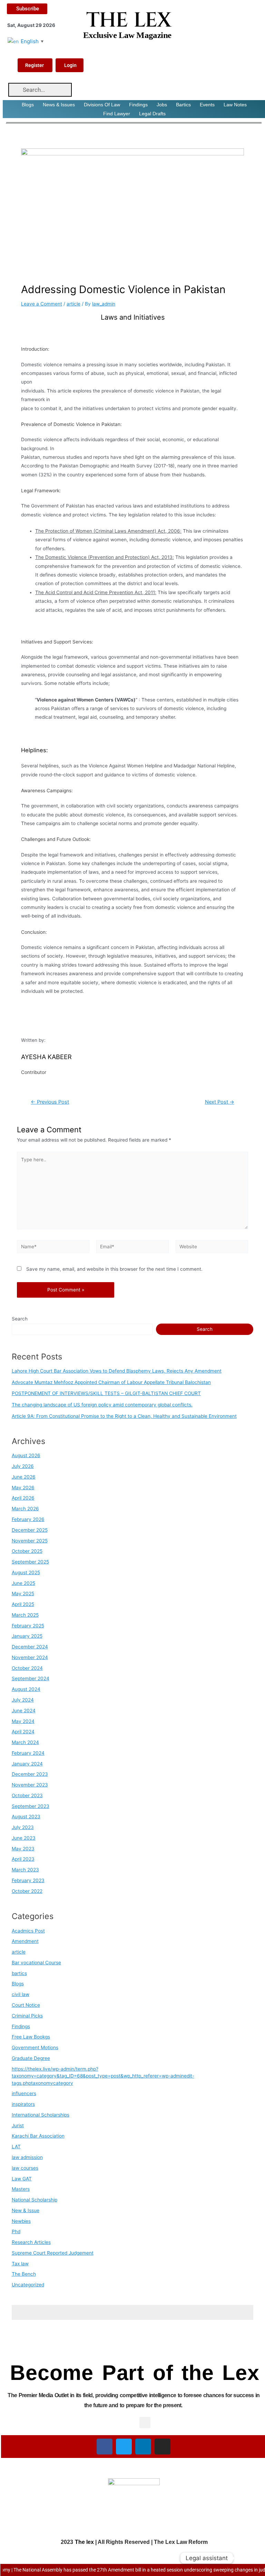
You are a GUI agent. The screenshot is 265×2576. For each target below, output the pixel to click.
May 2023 (23, 1849)
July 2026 (23, 1466)
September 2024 (31, 1678)
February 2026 (28, 1519)
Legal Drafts (152, 114)
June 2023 (24, 1838)
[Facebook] (105, 2447)
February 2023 (28, 1880)
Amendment (25, 1941)
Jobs (162, 105)
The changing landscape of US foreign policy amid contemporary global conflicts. (102, 1405)
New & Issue (26, 2210)
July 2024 (23, 1700)
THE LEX (129, 20)
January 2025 (27, 1636)
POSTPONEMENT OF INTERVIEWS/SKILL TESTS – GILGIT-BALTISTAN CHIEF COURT (106, 1393)
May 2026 (23, 1488)
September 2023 (31, 1806)
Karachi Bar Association (38, 2136)
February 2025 (28, 1626)
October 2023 (27, 1795)
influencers (24, 2093)
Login (70, 65)
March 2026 (25, 1509)
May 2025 (23, 1594)
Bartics (183, 105)
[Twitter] (124, 2447)
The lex (84, 2542)
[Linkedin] (143, 2447)
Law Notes (235, 105)
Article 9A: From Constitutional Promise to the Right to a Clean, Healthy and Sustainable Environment (124, 1416)
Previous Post (50, 1102)
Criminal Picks (27, 2016)
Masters (21, 2189)
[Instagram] (163, 2447)
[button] (145, 2423)
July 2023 (23, 1827)
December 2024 (30, 1647)
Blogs (28, 105)
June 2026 (24, 1477)
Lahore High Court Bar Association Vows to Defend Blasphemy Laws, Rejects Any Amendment (117, 1371)
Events (207, 105)
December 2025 (30, 1530)
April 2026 (23, 1498)
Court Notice (26, 2005)
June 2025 (23, 1583)
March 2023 (25, 1870)
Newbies (21, 2221)
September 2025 (30, 1562)
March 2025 (25, 1615)
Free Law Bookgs (31, 2037)
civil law (21, 1994)
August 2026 (26, 1455)
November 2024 (30, 1657)
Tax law (20, 2264)
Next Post (220, 1102)
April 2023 (23, 1859)
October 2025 (27, 1551)
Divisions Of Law (102, 105)
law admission (27, 2157)
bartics (19, 1973)
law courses (25, 2168)
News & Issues (59, 105)
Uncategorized (28, 2285)
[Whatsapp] (246, 2558)
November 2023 (30, 1785)
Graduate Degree (31, 2058)
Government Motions (35, 2047)
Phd (16, 2231)
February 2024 (28, 1753)
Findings (138, 105)
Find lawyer (117, 114)
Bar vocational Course (36, 1963)
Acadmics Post (28, 1931)
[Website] (212, 1248)
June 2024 (24, 1711)
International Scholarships (41, 2115)
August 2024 (26, 1689)
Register (35, 65)
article (73, 304)
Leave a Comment (42, 304)
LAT (16, 2147)
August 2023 (26, 1817)
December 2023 (30, 1774)
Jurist (18, 2125)
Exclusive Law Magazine (127, 35)
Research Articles (31, 2242)
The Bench (24, 2274)
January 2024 (27, 1764)
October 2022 (27, 1891)
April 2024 (23, 1732)
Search (20, 1319)
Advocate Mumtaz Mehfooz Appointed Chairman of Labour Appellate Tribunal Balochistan (111, 1382)
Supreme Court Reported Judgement (53, 2253)
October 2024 (27, 1668)
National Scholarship (35, 2200)
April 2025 (23, 1604)
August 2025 (26, 1572)
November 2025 (30, 1541)
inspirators (23, 2104)
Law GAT (22, 2179)
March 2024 (25, 1742)
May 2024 (23, 1721)
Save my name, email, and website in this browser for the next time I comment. (114, 1269)
